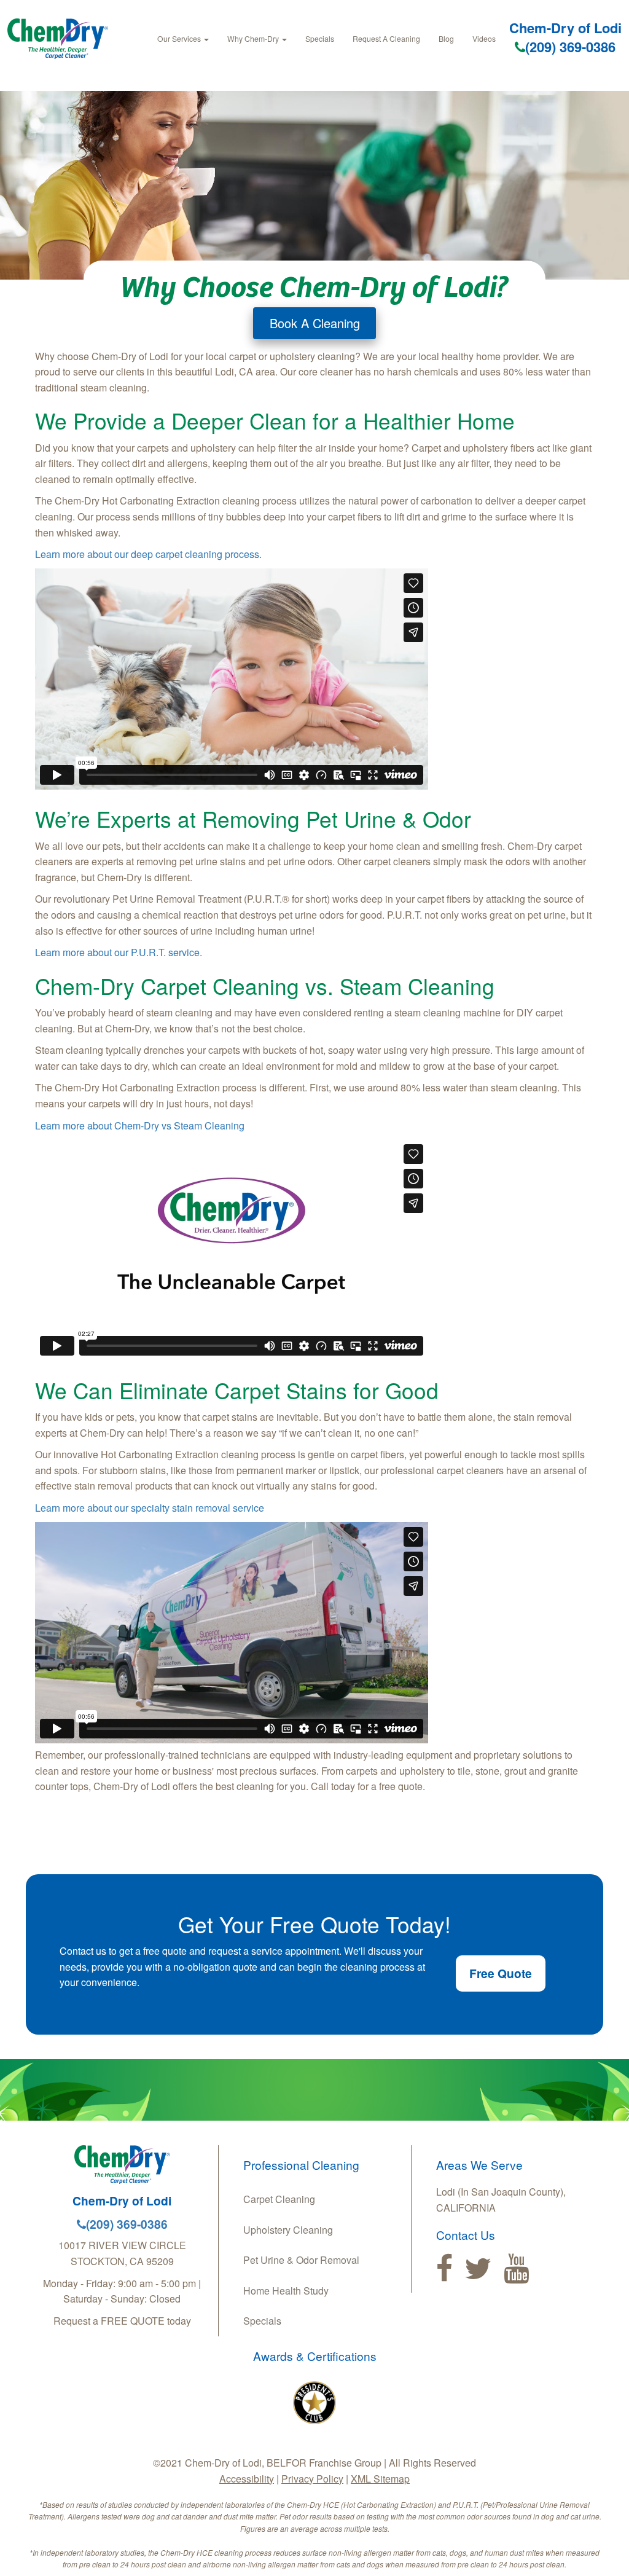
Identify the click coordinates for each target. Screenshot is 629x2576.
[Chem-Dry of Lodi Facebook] (444, 2269)
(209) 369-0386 (570, 47)
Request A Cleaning (386, 38)
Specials (320, 38)
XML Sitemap (380, 2479)
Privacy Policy (312, 2479)
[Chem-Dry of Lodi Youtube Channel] (516, 2269)
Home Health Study (286, 2291)
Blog (446, 38)
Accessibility (247, 2479)
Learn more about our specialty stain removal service (150, 1508)
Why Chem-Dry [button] (254, 38)
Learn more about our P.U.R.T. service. (119, 952)
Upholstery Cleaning (288, 2230)
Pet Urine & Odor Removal (301, 2260)
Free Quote (501, 1973)
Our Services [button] (180, 38)
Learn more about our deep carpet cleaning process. (148, 554)
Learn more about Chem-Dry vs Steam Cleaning (140, 1125)
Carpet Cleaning (279, 2199)
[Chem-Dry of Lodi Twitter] (478, 2269)
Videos (484, 38)
